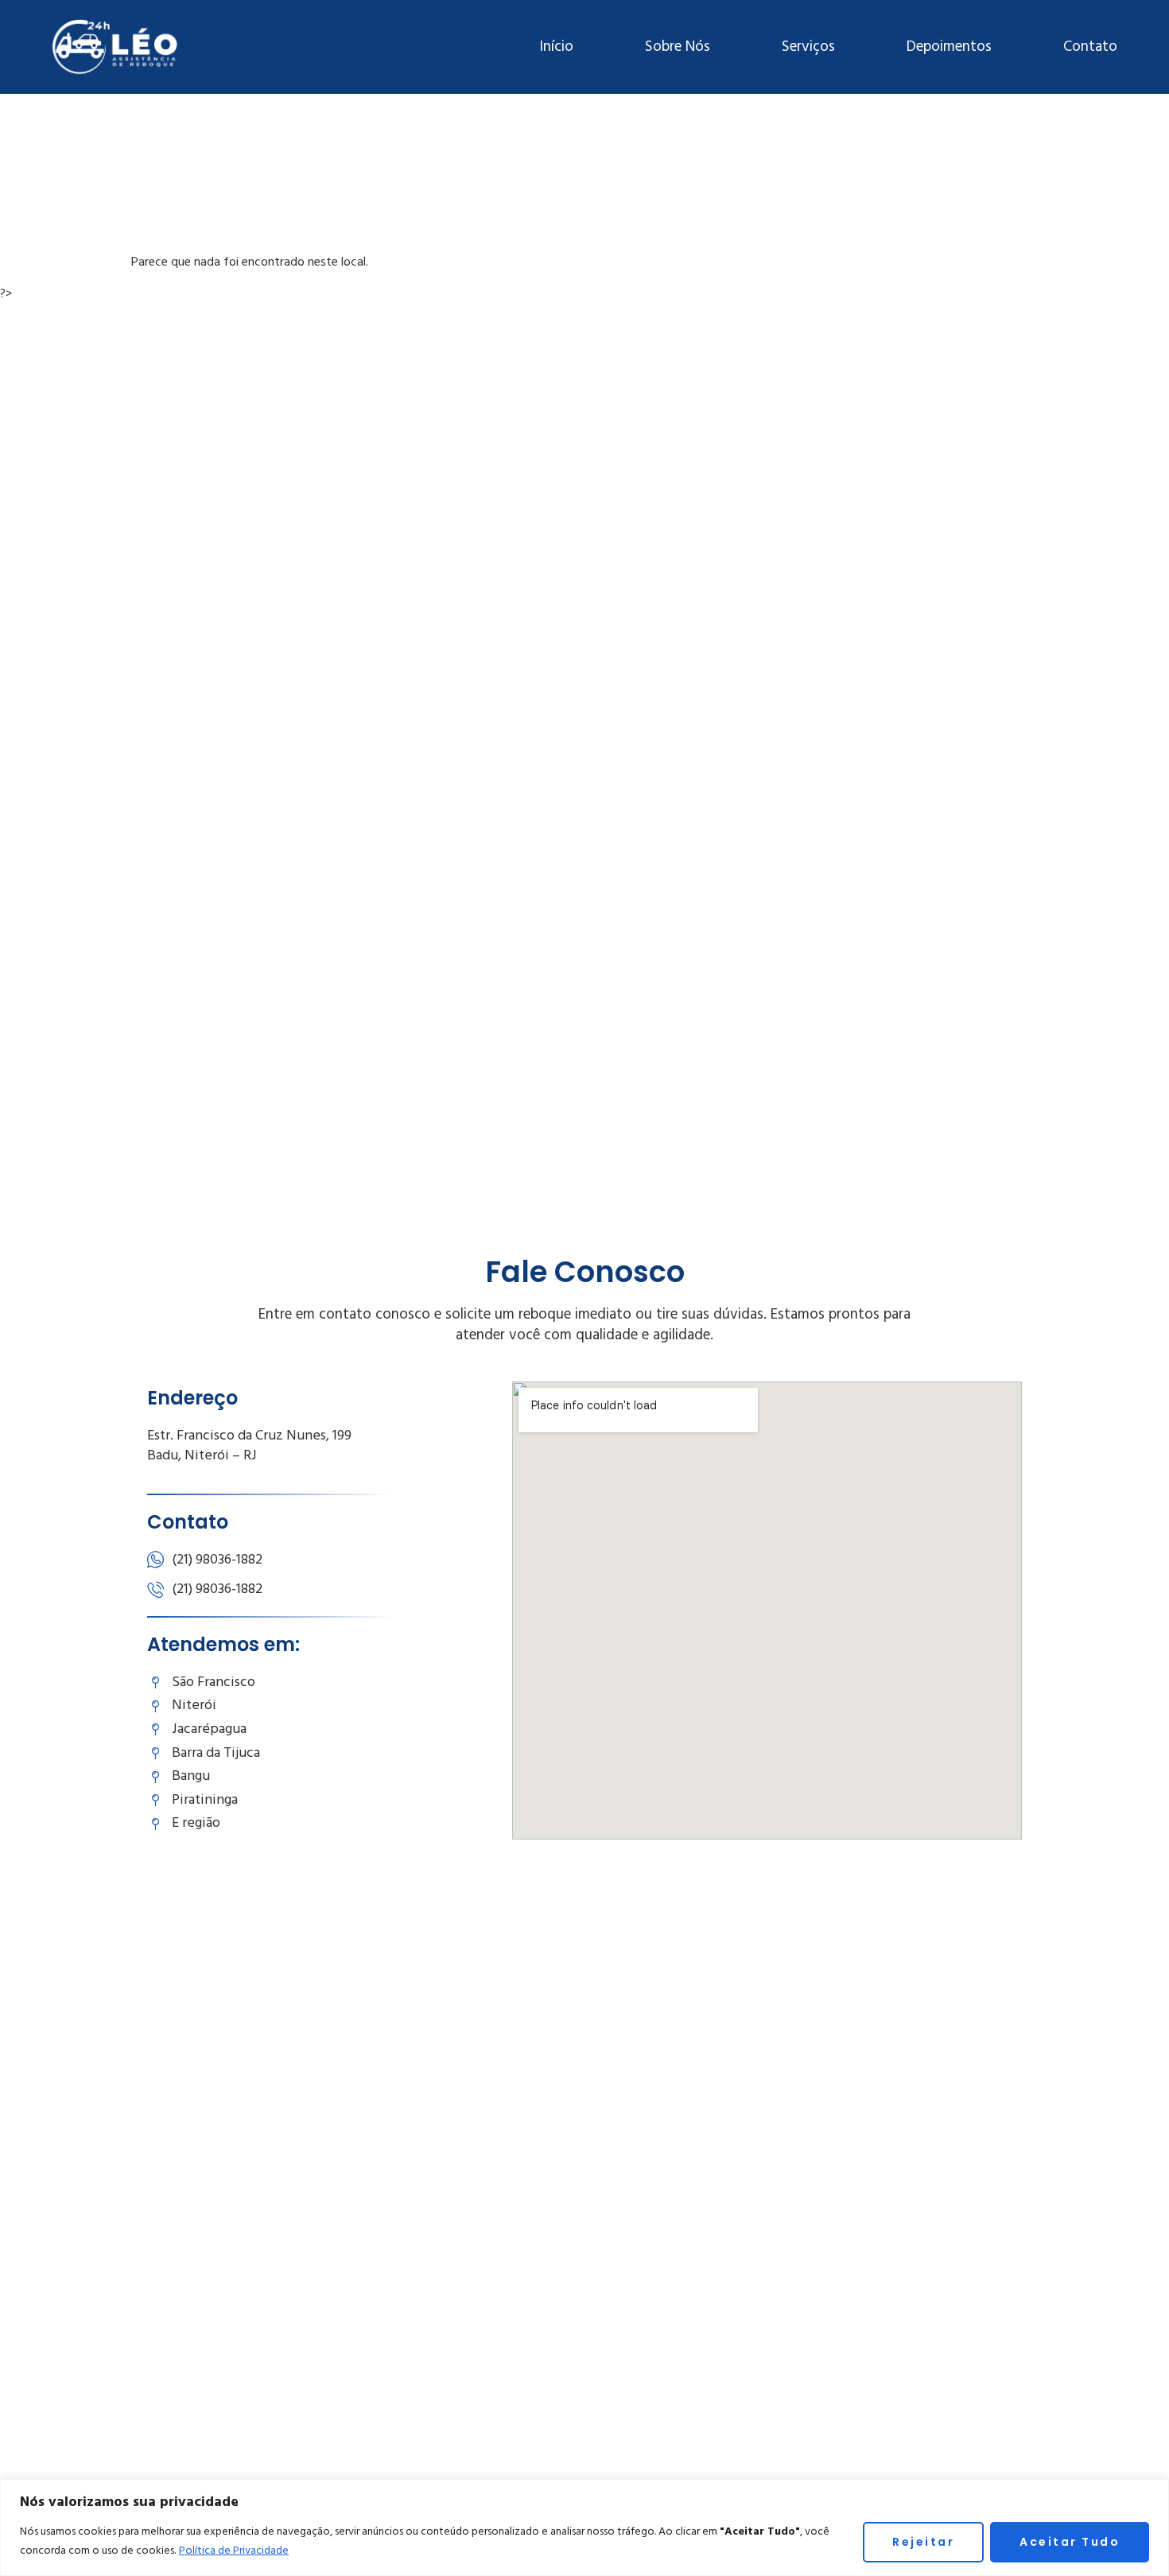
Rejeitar (923, 2542)
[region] (584, 2527)
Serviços (808, 47)
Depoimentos (949, 47)
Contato (1090, 47)
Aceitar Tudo (1070, 2542)
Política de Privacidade (234, 2551)
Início (556, 47)
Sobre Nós (678, 47)
